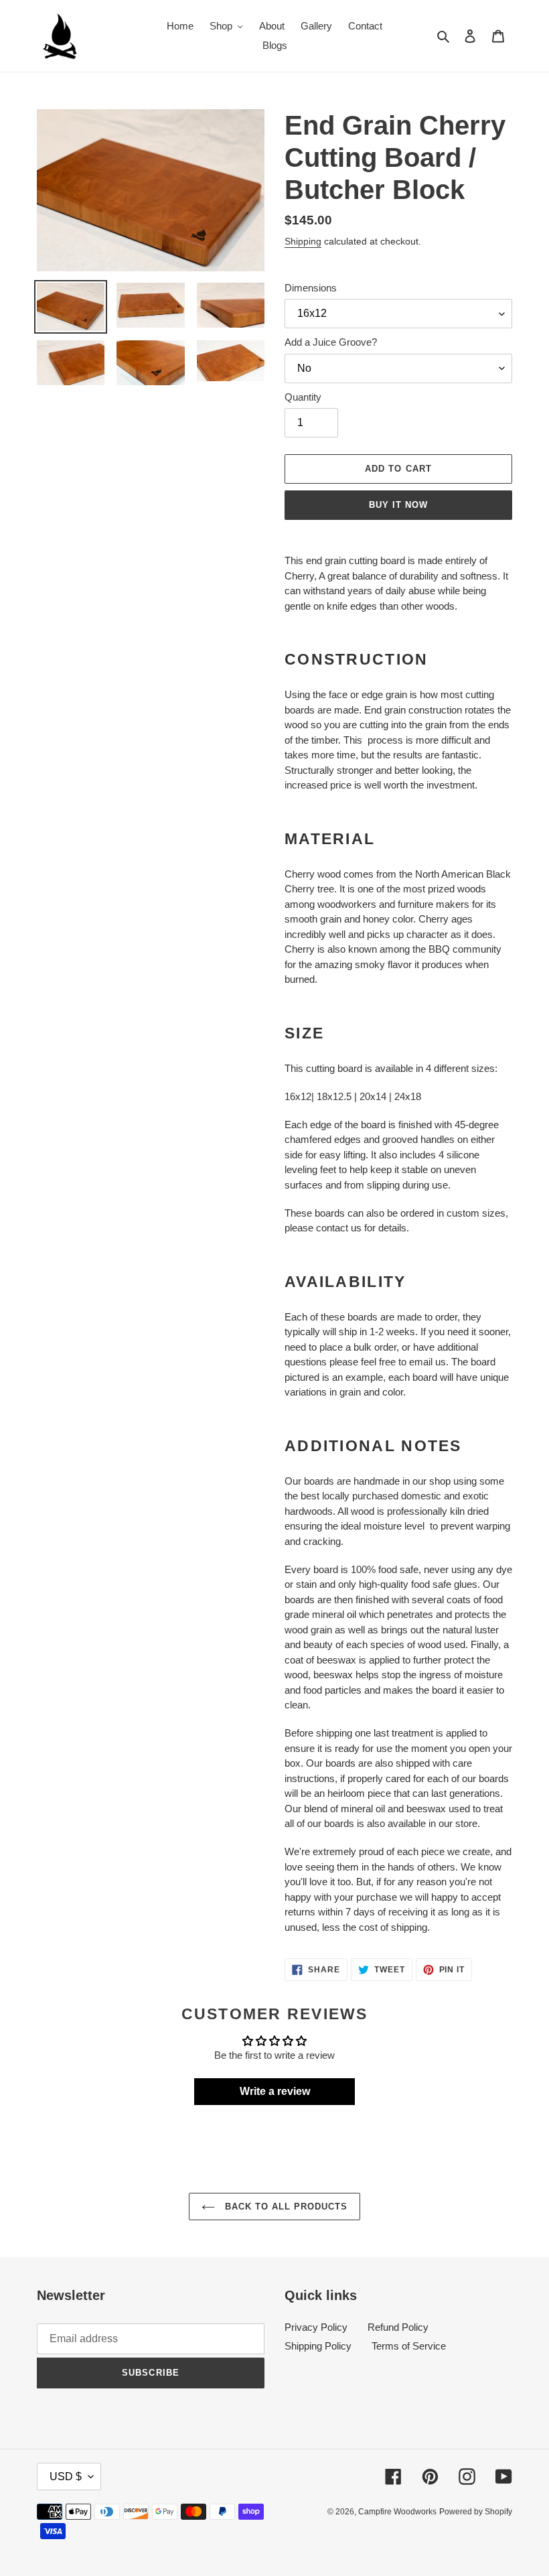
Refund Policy (398, 2327)
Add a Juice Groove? (331, 342)
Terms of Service (409, 2346)
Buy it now (398, 505)
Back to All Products (285, 2207)
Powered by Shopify (476, 2512)
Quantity (303, 397)
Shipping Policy (318, 2346)
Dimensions (311, 288)
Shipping (303, 241)
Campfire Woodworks (397, 2512)
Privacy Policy (316, 2327)
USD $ (66, 2477)
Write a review (275, 2091)
